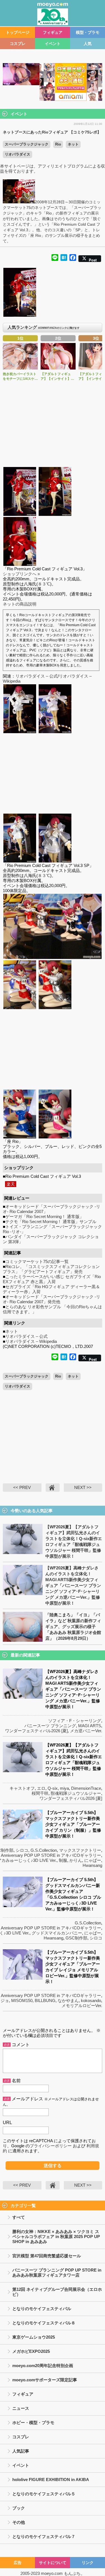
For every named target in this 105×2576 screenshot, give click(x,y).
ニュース (21, 2408)
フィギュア (53, 32)
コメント (21, 2045)
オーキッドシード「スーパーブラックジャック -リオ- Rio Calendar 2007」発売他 (52, 1299)
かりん (76, 1860)
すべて (19, 2217)
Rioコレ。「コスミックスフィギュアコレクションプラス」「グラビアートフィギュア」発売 (51, 1269)
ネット (73, 144)
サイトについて (53, 2563)
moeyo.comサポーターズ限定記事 (45, 2380)
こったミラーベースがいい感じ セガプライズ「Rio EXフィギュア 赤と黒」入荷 (52, 1279)
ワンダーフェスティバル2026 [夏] (36, 1731)
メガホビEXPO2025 (31, 2351)
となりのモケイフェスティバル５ (44, 2494)
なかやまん (68, 2000)
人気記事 (21, 2451)
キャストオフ (22, 1788)
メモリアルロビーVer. (82, 2006)
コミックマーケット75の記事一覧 (37, 1261)
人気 (88, 44)
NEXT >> (83, 1487)
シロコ (22, 1850)
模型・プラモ (88, 32)
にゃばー (93, 1860)
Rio (58, 144)
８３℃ (44, 584)
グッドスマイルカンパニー (57, 1933)
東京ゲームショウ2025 (34, 2337)
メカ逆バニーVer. (86, 1731)
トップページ (18, 32)
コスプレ (18, 44)
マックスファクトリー (80, 1850)
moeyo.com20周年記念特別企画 (43, 2366)
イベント (53, 44)
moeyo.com (52, 2573)
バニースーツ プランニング (50, 1726)
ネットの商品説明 (20, 604)
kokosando (91, 2000)
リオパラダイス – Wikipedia (31, 1341)
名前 (16, 2081)
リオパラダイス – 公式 (37, 676)
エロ (41, 1788)
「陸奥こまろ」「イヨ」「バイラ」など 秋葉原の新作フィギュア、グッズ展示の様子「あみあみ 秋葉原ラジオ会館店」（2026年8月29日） (73, 1627)
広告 (18, 2563)
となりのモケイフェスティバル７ (44, 2536)
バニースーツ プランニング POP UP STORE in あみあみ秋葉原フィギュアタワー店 (57, 2273)
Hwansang (92, 1865)
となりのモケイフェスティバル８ (44, 2323)
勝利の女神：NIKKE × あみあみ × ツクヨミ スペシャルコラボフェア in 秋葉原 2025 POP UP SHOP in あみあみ (56, 2237)
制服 (63, 1860)
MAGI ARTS (90, 1726)
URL (7, 2123)
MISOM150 (22, 2000)
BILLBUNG (45, 2000)
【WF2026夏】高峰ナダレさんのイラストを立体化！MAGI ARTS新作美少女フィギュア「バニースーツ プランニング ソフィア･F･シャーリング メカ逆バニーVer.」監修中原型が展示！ (73, 1585)
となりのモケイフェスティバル (42, 2309)
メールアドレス (27, 2099)
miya (64, 1788)
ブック (19, 2508)
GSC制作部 (76, 1938)
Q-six (53, 1788)
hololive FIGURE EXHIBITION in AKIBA (51, 2480)
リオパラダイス (17, 154)
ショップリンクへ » (21, 574)
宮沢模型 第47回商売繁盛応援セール (47, 2256)
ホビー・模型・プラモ (33, 2423)
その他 (19, 2522)
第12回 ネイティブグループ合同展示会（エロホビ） (57, 2292)
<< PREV (22, 1487)
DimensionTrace (86, 1788)
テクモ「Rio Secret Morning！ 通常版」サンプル (51, 1222)
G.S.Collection (44, 1850)
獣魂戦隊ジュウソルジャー (76, 1793)
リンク (88, 2563)
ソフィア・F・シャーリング (75, 1721)
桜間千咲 (40, 1793)
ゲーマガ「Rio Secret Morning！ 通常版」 (45, 1216)
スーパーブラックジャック (27, 144)
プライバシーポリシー (51, 2146)
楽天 (11, 1184)
